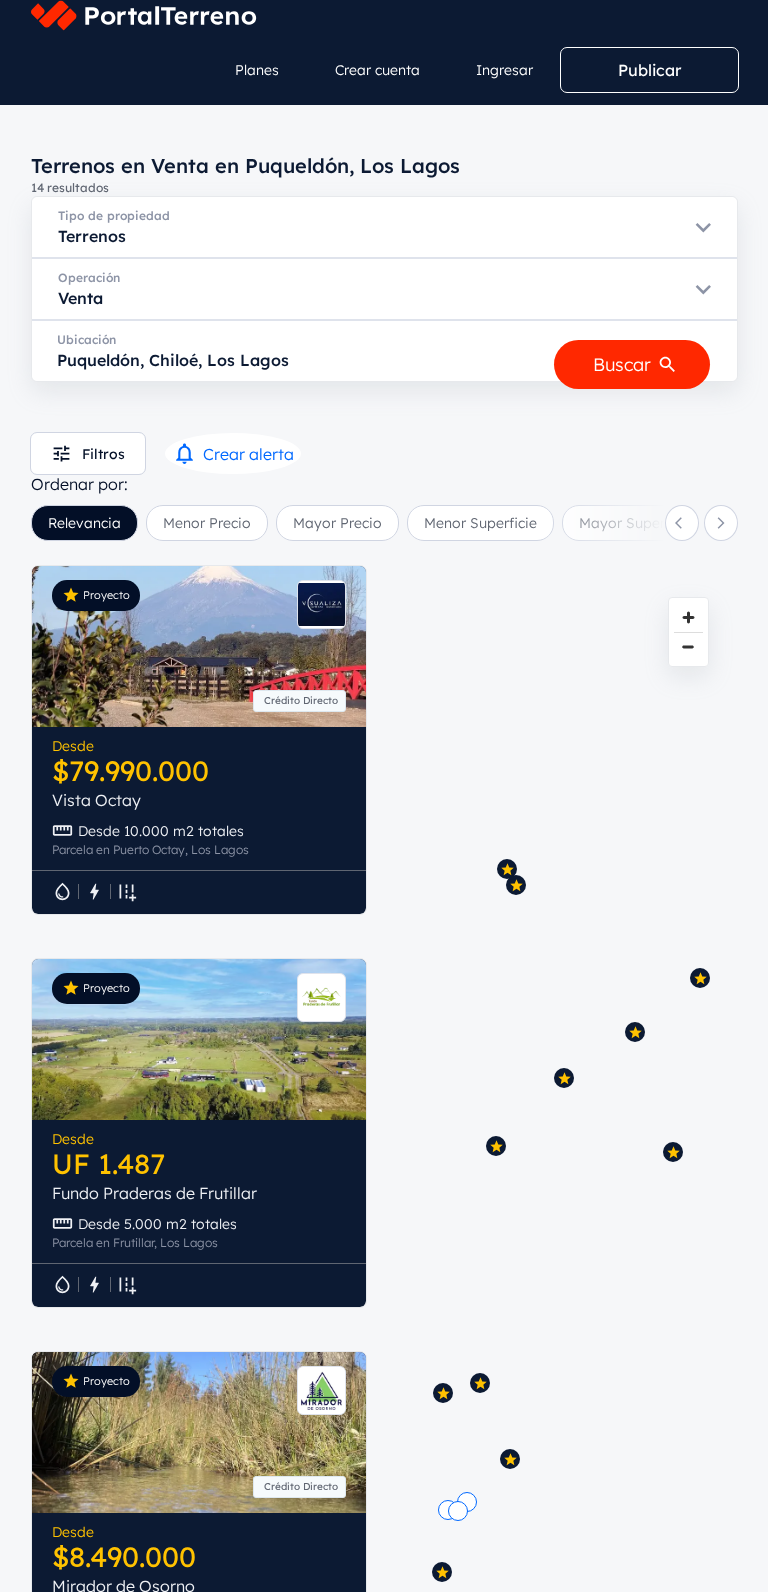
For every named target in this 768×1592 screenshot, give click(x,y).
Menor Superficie (480, 523)
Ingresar (504, 70)
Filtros (103, 454)
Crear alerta (248, 454)
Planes (257, 70)
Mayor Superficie (636, 523)
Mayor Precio (337, 523)
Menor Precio (207, 523)
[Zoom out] (688, 646)
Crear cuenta (377, 70)
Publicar (649, 70)
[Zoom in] (688, 617)
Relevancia (84, 523)
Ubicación (86, 339)
